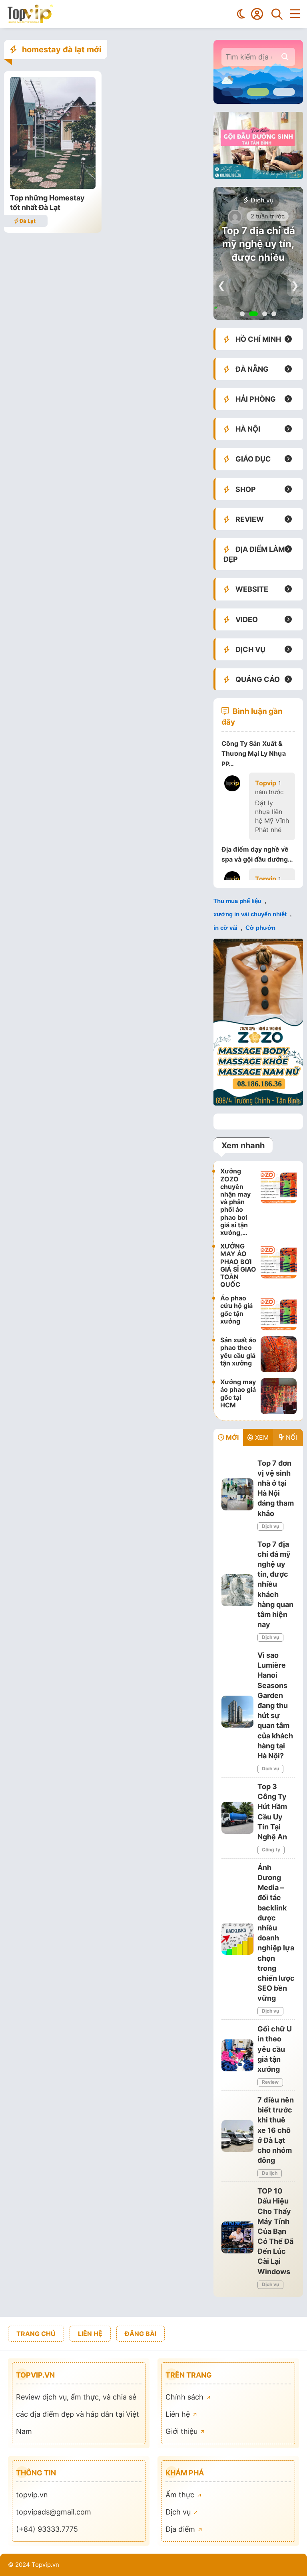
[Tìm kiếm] (277, 14)
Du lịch (270, 2173)
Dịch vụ (261, 200)
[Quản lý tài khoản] (257, 14)
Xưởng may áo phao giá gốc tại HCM (238, 1393)
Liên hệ (179, 2414)
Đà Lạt (27, 221)
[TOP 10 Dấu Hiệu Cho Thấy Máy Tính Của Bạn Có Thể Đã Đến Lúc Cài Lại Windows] (237, 2237)
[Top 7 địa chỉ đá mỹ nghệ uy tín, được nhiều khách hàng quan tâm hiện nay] (237, 1590)
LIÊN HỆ (90, 2334)
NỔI (290, 1437)
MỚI (231, 1437)
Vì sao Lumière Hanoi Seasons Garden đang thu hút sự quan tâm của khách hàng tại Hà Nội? (275, 1705)
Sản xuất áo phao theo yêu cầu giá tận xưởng (238, 1351)
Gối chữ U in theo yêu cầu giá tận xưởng (275, 2049)
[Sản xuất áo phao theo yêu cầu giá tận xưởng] (279, 1354)
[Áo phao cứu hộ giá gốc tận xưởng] (279, 1312)
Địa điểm (181, 2529)
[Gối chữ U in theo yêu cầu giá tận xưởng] (237, 2055)
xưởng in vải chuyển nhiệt (250, 914)
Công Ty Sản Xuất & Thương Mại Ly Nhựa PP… (254, 753)
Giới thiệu (182, 2431)
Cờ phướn (260, 928)
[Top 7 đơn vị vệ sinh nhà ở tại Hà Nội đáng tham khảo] (237, 1494)
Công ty (271, 1850)
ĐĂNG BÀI (141, 2334)
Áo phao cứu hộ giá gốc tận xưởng (236, 1310)
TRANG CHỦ (36, 2334)
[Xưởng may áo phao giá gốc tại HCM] (279, 1396)
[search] (285, 57)
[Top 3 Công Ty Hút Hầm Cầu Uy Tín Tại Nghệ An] (237, 1818)
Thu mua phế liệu (237, 901)
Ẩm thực (181, 2495)
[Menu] (295, 14)
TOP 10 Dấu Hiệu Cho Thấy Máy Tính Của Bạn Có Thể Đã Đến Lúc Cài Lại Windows (275, 2231)
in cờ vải (225, 928)
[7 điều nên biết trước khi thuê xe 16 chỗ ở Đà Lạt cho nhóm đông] (237, 2136)
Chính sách (185, 2397)
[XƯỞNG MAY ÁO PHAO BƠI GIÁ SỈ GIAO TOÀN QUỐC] (279, 1265)
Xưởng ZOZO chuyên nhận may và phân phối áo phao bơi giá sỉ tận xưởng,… (235, 1202)
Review (270, 2082)
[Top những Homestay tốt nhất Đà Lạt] (53, 186)
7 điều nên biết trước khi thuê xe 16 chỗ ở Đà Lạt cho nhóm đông (276, 2130)
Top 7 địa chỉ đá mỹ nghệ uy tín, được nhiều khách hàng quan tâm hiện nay (275, 1584)
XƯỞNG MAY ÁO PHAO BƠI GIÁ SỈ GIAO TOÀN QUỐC (238, 1265)
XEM (261, 1437)
